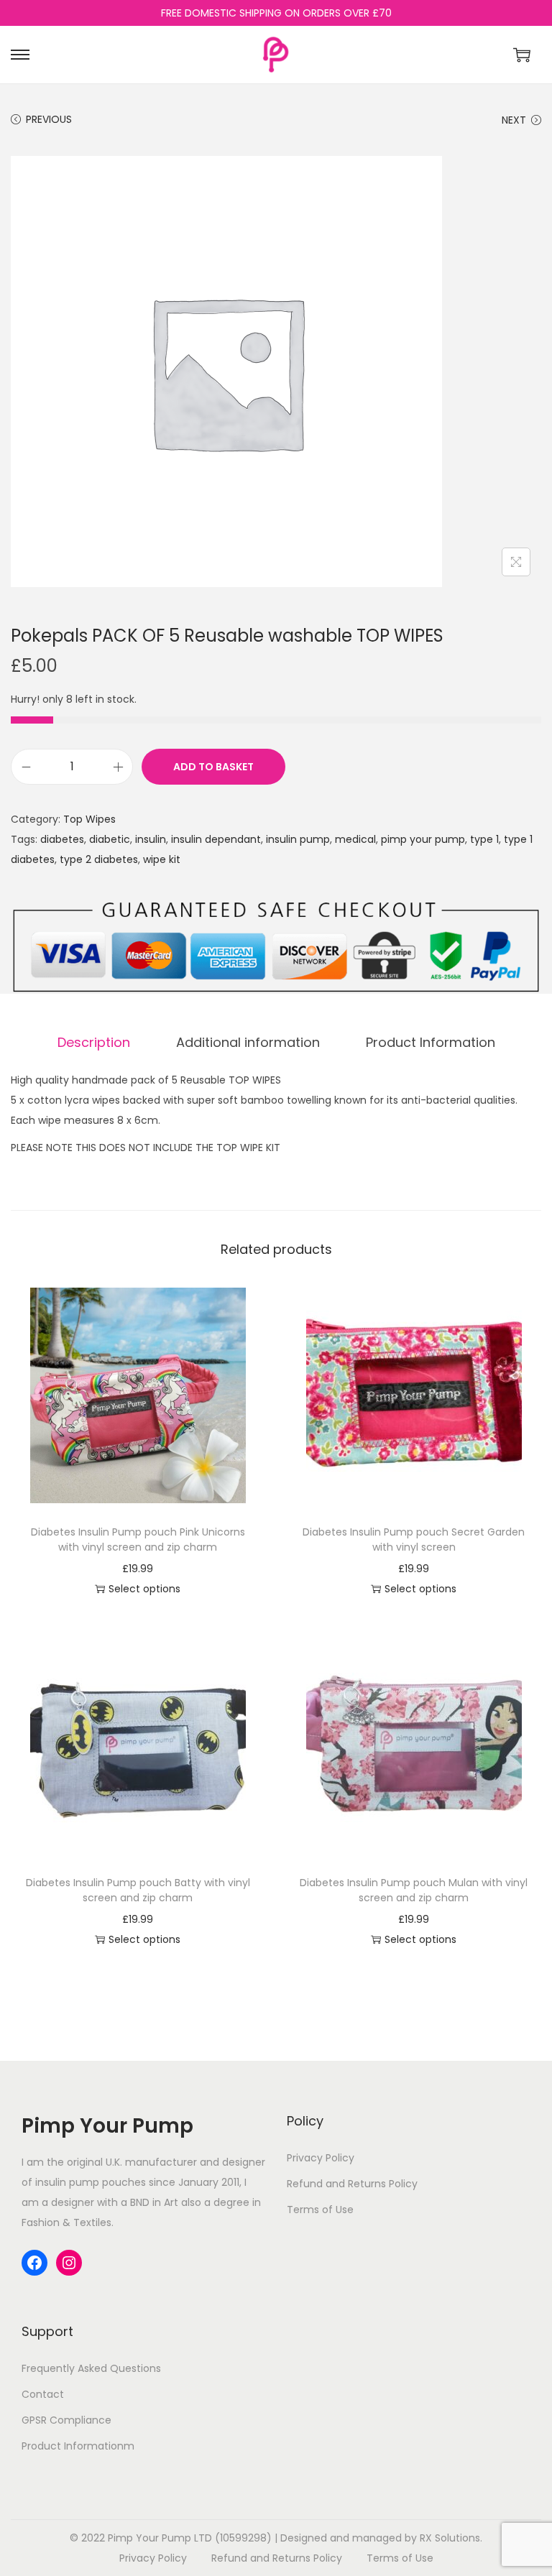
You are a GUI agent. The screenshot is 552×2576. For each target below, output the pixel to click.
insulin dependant (216, 839)
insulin (151, 839)
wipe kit (162, 859)
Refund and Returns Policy (352, 2184)
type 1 (484, 839)
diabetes (62, 839)
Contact (43, 2394)
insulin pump (298, 839)
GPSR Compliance (66, 2420)
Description (94, 1042)
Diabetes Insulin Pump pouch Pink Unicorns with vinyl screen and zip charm (138, 1539)
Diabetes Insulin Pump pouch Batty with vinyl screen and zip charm (138, 1890)
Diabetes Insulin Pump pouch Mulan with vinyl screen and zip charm (414, 1890)
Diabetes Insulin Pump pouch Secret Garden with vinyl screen (414, 1539)
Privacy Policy (321, 2158)
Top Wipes (89, 819)
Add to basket (213, 767)
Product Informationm (78, 2446)
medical (355, 839)
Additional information (248, 1042)
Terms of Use (320, 2210)
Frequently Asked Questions (91, 2368)
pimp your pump (423, 839)
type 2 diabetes (99, 859)
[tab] (94, 1043)
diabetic (110, 839)
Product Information (431, 1042)
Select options (144, 1589)
